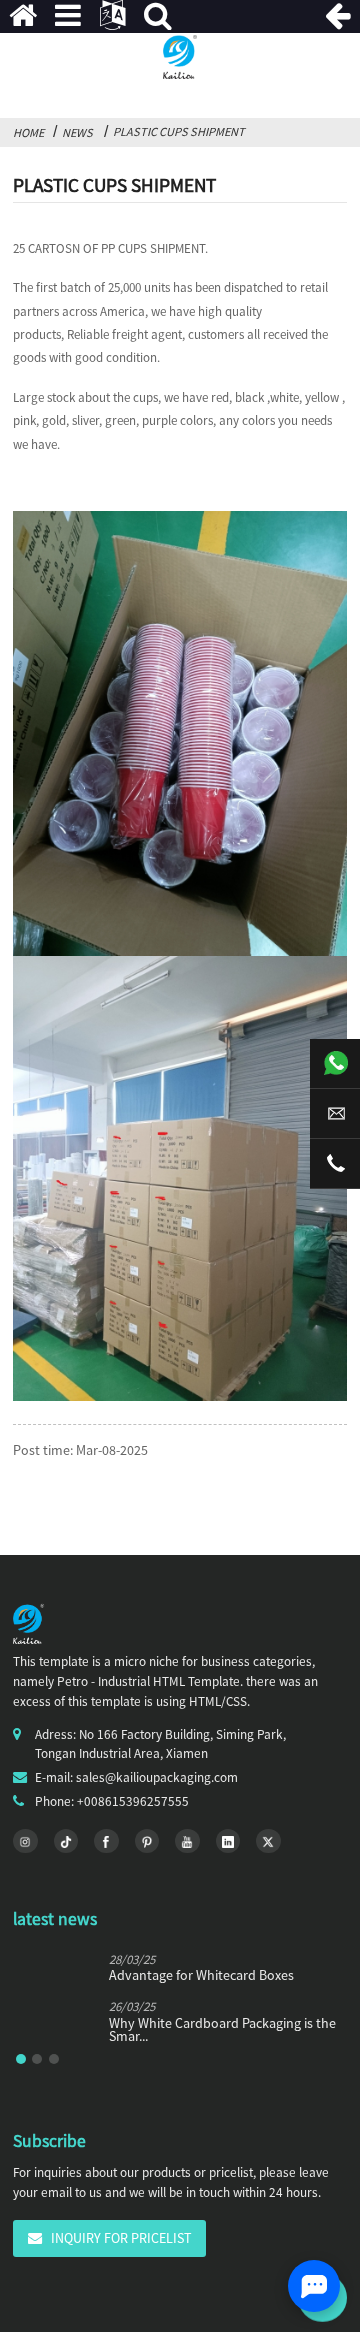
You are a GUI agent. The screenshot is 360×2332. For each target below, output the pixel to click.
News (77, 132)
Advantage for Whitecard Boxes (201, 1975)
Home (28, 132)
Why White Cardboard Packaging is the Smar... (222, 2030)
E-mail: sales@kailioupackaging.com (136, 1777)
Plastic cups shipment (179, 131)
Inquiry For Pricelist (121, 2238)
